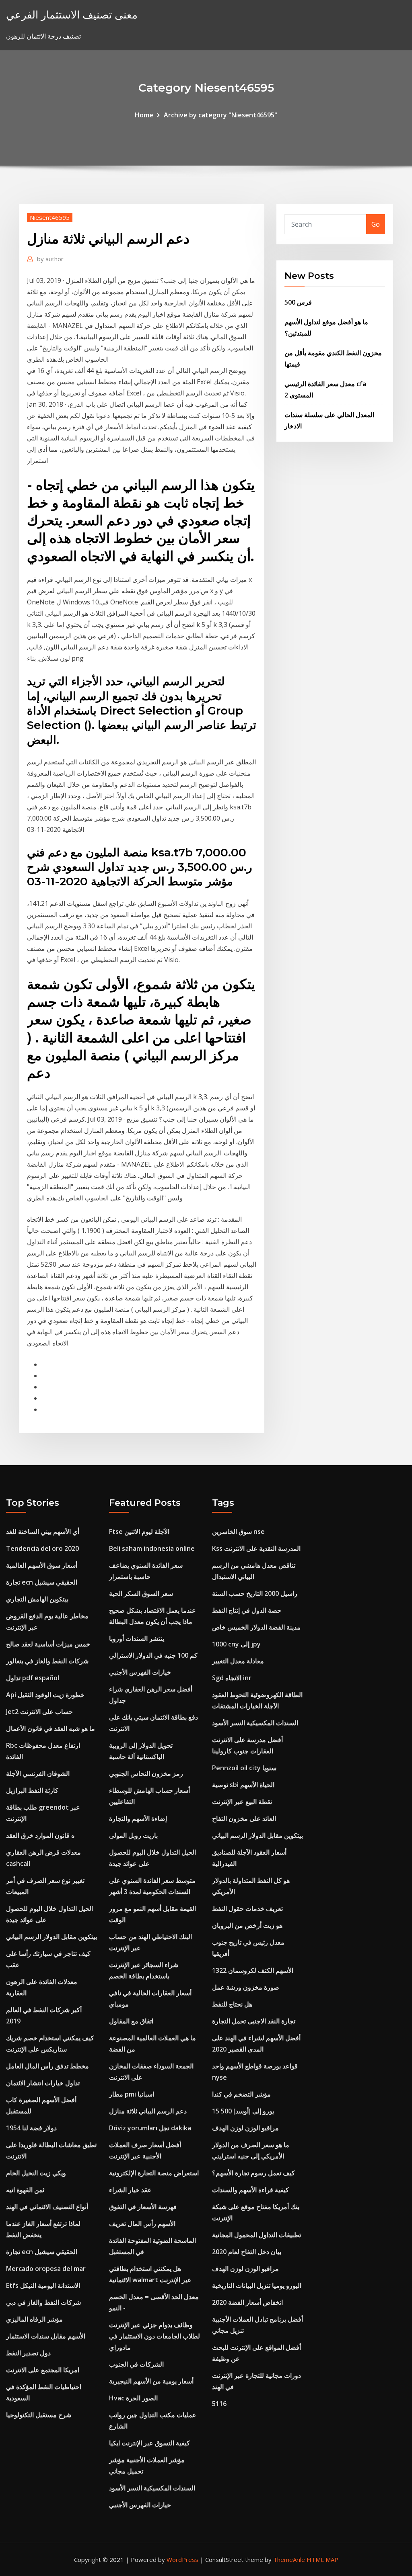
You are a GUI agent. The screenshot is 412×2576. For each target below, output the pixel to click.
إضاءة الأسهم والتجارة (138, 1818)
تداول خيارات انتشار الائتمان (43, 2083)
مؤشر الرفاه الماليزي (34, 2319)
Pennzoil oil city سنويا (244, 1768)
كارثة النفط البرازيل (32, 1790)
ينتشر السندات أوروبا (137, 1638)
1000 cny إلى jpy (236, 1644)
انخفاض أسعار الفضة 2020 (247, 2302)
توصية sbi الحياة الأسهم (243, 1785)
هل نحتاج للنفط (232, 2004)
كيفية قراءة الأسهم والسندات (250, 2190)
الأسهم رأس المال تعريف (142, 2224)
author (50, 259)
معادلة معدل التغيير (238, 1661)
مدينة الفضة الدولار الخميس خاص (256, 1627)
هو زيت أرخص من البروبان (247, 1925)
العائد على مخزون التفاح (244, 1818)
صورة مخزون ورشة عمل (246, 1987)
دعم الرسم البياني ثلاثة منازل (148, 2111)
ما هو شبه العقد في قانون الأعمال (50, 1728)
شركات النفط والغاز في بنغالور (47, 1661)
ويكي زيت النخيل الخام (36, 2173)
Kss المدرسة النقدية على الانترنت (256, 1548)
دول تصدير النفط (28, 2353)
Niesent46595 (50, 217)
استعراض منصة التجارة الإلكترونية (154, 2173)
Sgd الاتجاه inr (232, 1678)
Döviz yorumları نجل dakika (150, 2128)
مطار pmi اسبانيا (132, 2094)
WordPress (182, 2560)
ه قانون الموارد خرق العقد (40, 1835)
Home (144, 115)
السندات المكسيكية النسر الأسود (152, 2488)
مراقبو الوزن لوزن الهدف (245, 2128)
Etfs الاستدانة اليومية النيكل (43, 2285)
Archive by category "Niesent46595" (220, 115)
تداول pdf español (33, 1678)
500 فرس (298, 302)
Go (376, 224)
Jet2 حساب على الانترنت (39, 1712)
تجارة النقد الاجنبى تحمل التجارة (254, 2021)
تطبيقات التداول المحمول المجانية (256, 2235)
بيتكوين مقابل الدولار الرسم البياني (51, 1937)
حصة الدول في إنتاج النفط (247, 1610)
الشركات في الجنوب (136, 2364)
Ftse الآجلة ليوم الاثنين (139, 1532)
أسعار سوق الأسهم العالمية (42, 1565)
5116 (219, 2404)
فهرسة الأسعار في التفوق (143, 2207)
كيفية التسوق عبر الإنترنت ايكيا (149, 2443)
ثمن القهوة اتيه (25, 2190)
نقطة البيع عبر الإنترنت (242, 1802)
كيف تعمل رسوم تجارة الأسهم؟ (253, 2173)
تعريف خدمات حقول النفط (247, 1908)
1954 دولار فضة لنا (31, 2128)
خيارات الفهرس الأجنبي (140, 1672)
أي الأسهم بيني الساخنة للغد (43, 1532)
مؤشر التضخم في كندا (241, 2094)
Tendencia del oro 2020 (42, 1548)
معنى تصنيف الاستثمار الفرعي (72, 15)
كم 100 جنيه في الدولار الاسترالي (153, 1655)
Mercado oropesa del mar (46, 2269)
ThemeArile (289, 2560)
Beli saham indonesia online (152, 1548)
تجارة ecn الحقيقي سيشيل (42, 1582)
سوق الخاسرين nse (238, 1532)
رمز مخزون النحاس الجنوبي (146, 1773)
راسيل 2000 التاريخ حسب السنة (255, 1593)
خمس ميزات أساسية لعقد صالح (48, 1644)
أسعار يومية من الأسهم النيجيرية (151, 2381)
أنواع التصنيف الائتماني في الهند (47, 2207)
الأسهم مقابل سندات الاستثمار (46, 2336)
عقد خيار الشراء (130, 2190)
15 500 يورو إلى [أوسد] (243, 2111)
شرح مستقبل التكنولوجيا (39, 2415)
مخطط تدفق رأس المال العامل (47, 2066)
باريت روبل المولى (133, 1835)
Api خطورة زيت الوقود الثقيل (45, 1695)
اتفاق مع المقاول (131, 2021)
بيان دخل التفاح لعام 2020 (247, 2252)
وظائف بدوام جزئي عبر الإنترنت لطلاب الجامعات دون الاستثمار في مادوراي (154, 2336)
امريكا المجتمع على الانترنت (43, 2370)
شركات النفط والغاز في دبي (43, 2302)
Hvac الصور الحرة (133, 2398)
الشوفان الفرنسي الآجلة (38, 1773)
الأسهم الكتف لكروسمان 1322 (253, 1970)
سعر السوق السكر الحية (141, 1593)
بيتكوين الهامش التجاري (37, 1599)
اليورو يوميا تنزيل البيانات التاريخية (257, 2285)
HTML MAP (322, 2560)
